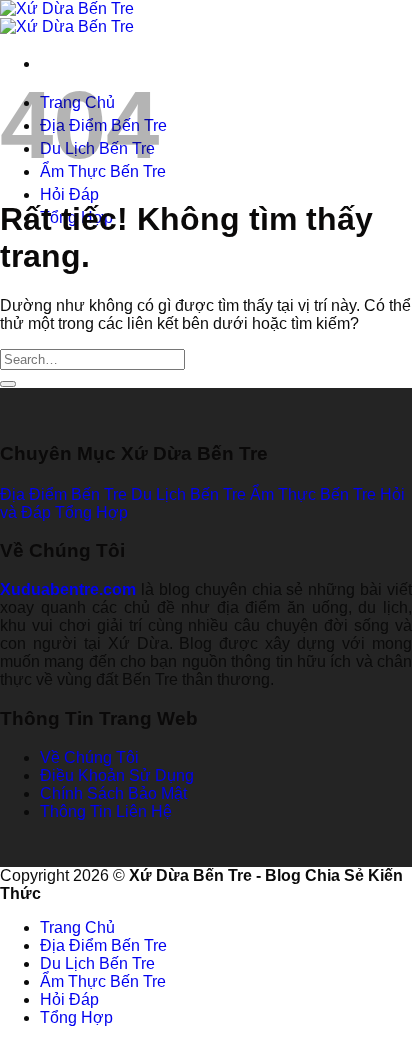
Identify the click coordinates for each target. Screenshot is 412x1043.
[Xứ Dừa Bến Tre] (67, 17)
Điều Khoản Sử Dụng (117, 775)
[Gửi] (8, 384)
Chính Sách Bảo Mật (113, 793)
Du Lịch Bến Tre (97, 963)
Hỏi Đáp (69, 194)
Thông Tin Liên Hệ (106, 811)
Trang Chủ (77, 927)
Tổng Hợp (76, 1017)
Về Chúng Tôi (89, 757)
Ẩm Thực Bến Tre (103, 981)
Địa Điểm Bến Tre (103, 945)
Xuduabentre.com (68, 589)
